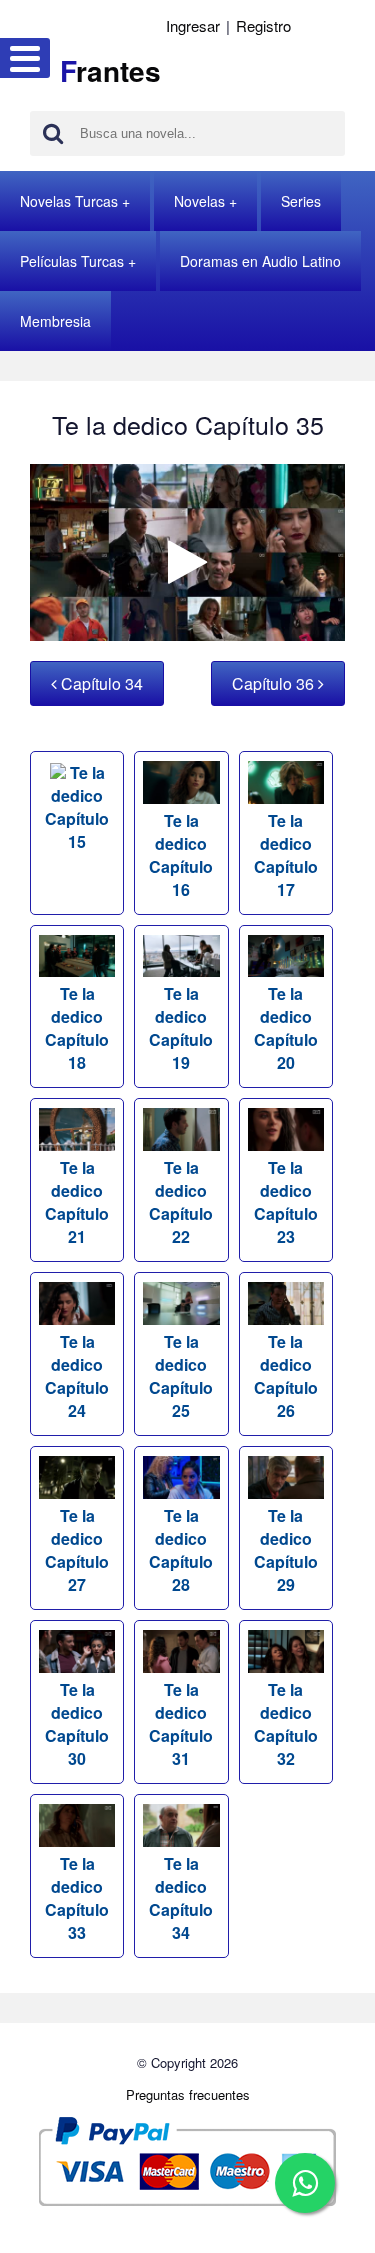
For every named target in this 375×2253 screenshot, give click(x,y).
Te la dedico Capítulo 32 (286, 1724)
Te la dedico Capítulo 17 (286, 855)
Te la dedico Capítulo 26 (286, 1376)
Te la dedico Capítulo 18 (77, 1028)
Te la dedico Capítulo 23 (286, 1202)
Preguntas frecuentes (188, 2094)
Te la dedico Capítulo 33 (77, 1898)
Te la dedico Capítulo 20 (286, 1028)
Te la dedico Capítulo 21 (77, 1202)
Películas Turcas (72, 261)
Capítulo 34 (100, 683)
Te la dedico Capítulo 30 (77, 1724)
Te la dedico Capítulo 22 (181, 1202)
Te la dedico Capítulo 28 (181, 1550)
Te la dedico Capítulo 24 (77, 1376)
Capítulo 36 (275, 683)
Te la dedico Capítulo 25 (181, 1376)
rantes (110, 70)
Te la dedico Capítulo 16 (181, 855)
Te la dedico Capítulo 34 (181, 1898)
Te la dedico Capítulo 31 (181, 1724)
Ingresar (193, 25)
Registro (263, 25)
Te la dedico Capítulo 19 (181, 1028)
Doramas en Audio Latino (260, 261)
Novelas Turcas (69, 201)
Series (301, 201)
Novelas (199, 201)
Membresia (55, 321)
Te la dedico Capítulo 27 (77, 1550)
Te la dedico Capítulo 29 (286, 1550)
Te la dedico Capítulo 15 (77, 807)
